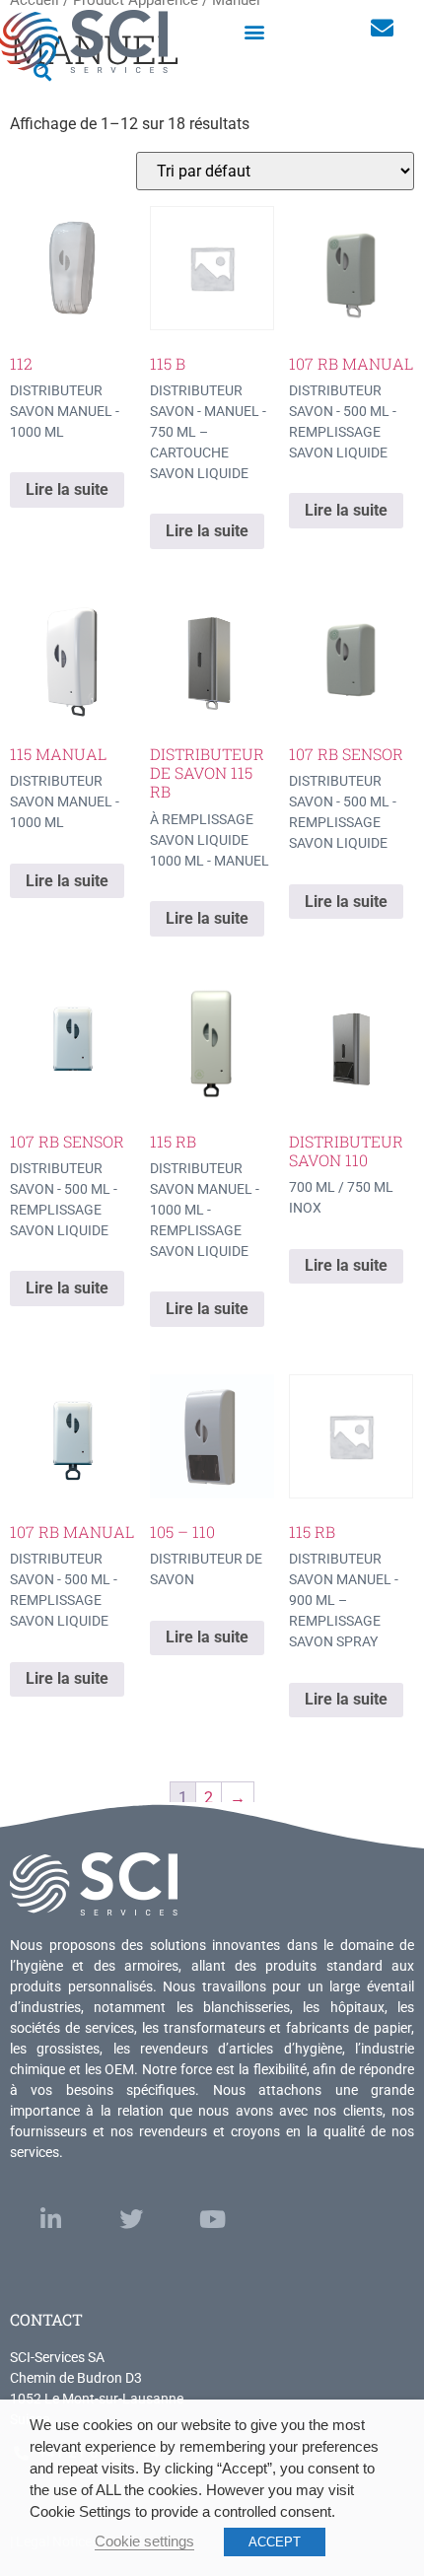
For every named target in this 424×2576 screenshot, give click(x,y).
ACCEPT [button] (275, 2542)
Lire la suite (67, 489)
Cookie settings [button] (144, 2541)
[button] (255, 31)
